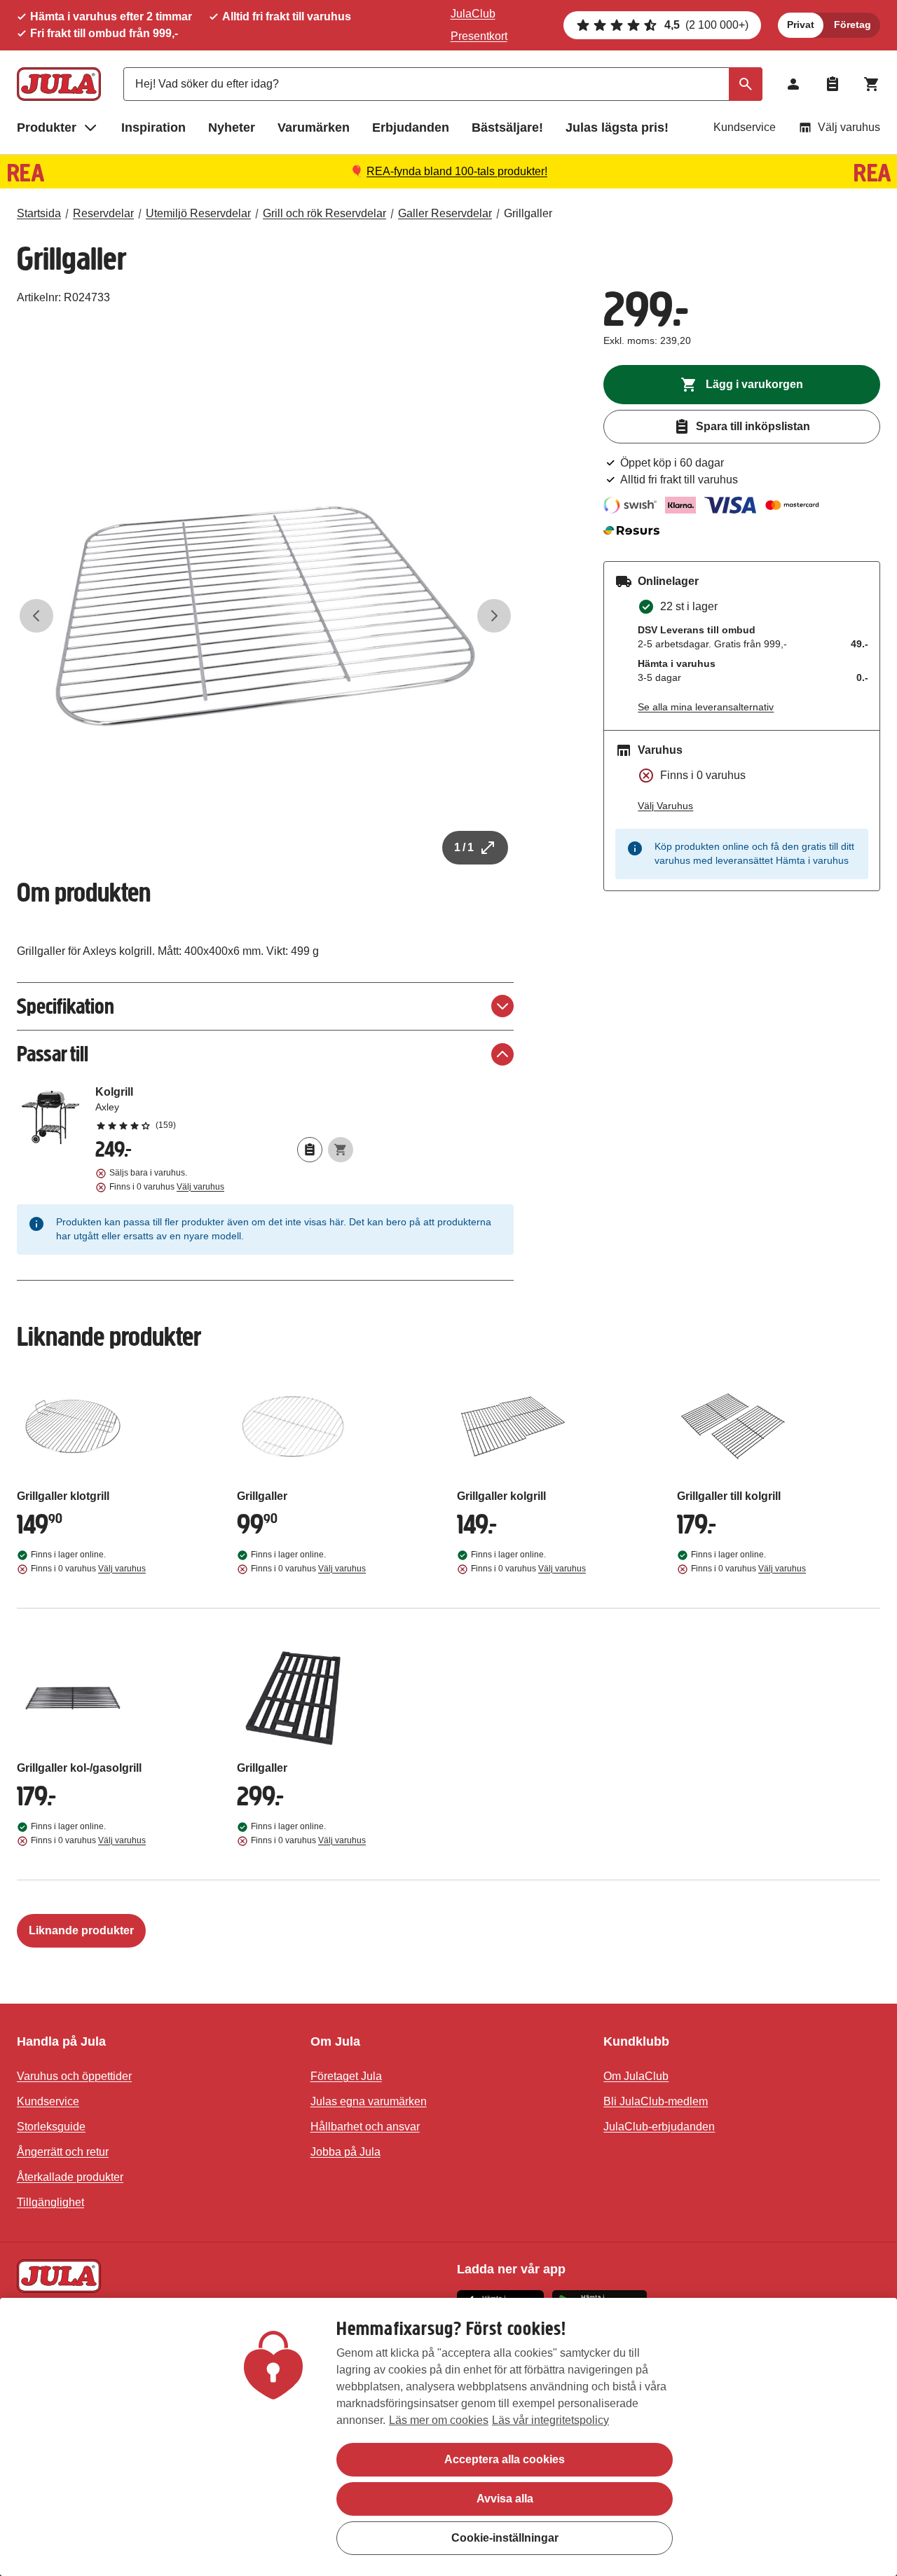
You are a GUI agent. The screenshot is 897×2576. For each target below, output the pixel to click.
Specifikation (66, 1006)
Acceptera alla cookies (505, 2459)
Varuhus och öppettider (74, 2076)
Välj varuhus (849, 127)
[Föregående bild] (36, 616)
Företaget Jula (346, 2076)
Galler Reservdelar (445, 213)
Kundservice (745, 127)
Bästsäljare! (507, 128)
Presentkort (479, 36)
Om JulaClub (636, 2076)
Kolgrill (224, 1108)
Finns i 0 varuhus (167, 1187)
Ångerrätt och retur (63, 2152)
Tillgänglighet (50, 2202)
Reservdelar (103, 213)
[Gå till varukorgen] (872, 84)
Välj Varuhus (665, 806)
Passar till (53, 1054)
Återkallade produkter (70, 2177)
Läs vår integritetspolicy (550, 2420)
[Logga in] (793, 84)
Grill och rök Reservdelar (324, 213)
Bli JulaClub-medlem (656, 2101)
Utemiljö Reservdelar (198, 213)
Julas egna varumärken (369, 2101)
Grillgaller (528, 213)
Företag (853, 25)
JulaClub (473, 14)
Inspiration (153, 128)
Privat (801, 25)
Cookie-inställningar (505, 2538)
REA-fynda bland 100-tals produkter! (457, 171)
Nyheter (232, 128)
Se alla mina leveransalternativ (706, 707)
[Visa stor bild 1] (265, 616)
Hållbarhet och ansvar (365, 2127)
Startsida (39, 213)
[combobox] (443, 84)
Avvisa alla (505, 2499)
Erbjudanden (411, 128)
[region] (448, 2437)
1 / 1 (464, 847)
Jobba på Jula (345, 2152)
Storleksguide (51, 2127)
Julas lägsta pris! (617, 128)
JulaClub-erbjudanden (659, 2127)
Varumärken (314, 128)
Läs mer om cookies (439, 2420)
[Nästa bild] (494, 616)
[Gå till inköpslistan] (833, 84)
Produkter (47, 128)
